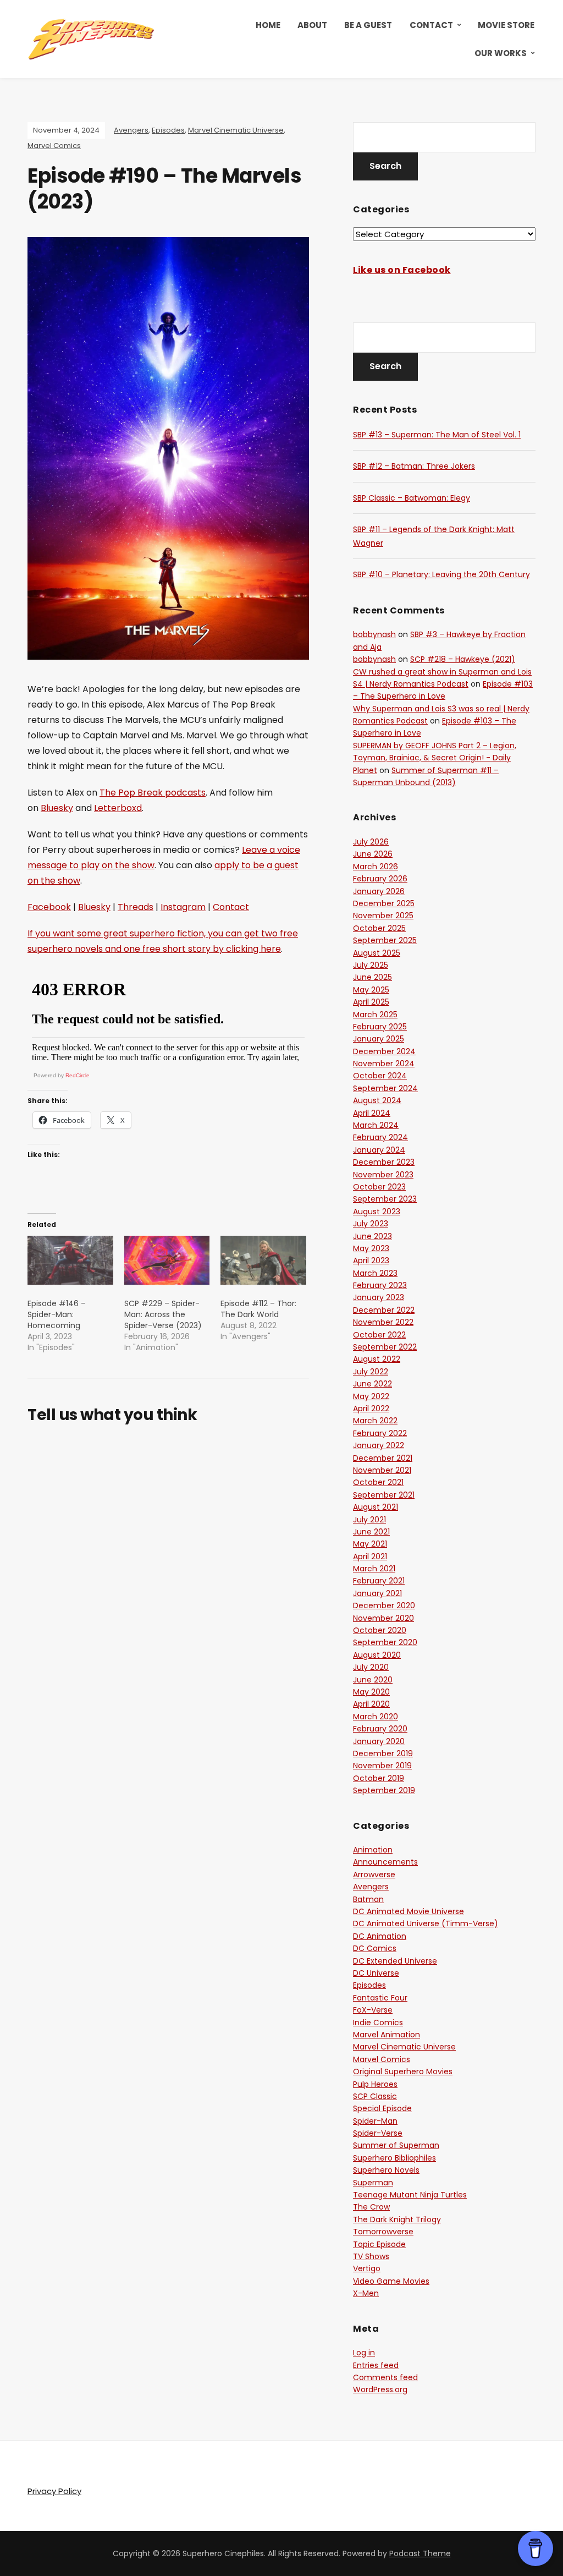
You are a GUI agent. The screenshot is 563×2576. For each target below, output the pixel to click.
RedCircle (78, 1075)
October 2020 (380, 1630)
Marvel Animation (387, 2035)
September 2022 (385, 1347)
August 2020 (377, 1655)
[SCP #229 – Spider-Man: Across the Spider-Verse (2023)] (167, 1260)
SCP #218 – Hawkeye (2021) (463, 659)
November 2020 (383, 1618)
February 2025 (380, 1027)
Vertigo (367, 2268)
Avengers (131, 130)
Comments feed (385, 2377)
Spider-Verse (378, 2133)
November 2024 (384, 1064)
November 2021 (382, 1470)
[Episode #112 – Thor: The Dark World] (263, 1260)
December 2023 (384, 1162)
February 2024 (380, 1137)
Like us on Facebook (402, 270)
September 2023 (385, 1199)
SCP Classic (375, 2096)
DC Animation (380, 1936)
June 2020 (373, 1680)
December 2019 (383, 1753)
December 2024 (384, 1051)
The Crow (371, 2207)
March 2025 (375, 1015)
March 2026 (376, 867)
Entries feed (376, 2365)
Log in (364, 2353)
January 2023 (379, 1297)
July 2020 (371, 1667)
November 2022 (383, 1322)
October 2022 (379, 1335)
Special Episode (382, 2108)
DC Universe (376, 1973)
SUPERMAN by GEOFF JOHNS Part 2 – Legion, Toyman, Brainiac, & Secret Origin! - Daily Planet (435, 758)
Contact (431, 25)
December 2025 (384, 903)
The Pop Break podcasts (153, 793)
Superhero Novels (386, 2170)
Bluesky (57, 808)
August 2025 (377, 953)
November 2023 (383, 1175)
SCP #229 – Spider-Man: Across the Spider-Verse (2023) (163, 1314)
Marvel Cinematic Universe (236, 130)
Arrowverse (374, 1875)
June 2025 (372, 977)
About (312, 25)
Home (268, 25)
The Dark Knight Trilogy (397, 2219)
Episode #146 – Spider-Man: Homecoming (57, 1314)
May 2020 (371, 1692)
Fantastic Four (380, 1998)
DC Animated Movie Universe (409, 1911)
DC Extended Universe (395, 1961)
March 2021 (374, 1569)
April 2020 (371, 1704)
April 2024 (372, 1113)
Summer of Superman (396, 2145)
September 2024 (385, 1088)
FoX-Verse (373, 2010)
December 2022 (384, 1310)
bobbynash (374, 634)
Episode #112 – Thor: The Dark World (258, 1309)
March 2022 (375, 1421)
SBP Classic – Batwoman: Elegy (412, 498)
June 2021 (371, 1532)
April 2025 (371, 1002)
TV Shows (371, 2256)
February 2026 (380, 879)
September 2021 (384, 1495)
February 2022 (380, 1433)
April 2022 (371, 1408)
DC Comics (375, 1948)
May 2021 (370, 1544)
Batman (368, 1899)
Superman (373, 2183)
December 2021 (383, 1458)
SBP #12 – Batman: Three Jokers (414, 466)
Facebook (49, 907)
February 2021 (379, 1581)
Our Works (501, 53)
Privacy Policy (54, 2491)
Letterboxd (118, 808)
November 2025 (383, 916)
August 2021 (376, 1507)
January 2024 (379, 1150)
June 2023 (372, 1236)
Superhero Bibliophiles (394, 2158)
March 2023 (375, 1273)
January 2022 (379, 1445)
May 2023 (371, 1248)
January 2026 (379, 891)
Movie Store (506, 25)
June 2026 (373, 854)
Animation (373, 1850)
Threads (136, 907)
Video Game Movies (391, 2281)
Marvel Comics (54, 146)
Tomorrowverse (383, 2232)
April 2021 (370, 1556)
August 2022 (377, 1359)
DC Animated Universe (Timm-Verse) (426, 1923)
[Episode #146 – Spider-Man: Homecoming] (70, 1260)
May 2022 (371, 1396)
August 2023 (377, 1212)
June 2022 (372, 1384)
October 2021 (378, 1482)
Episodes (168, 130)
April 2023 (371, 1260)
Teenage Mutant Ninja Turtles (410, 2195)
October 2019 (379, 1778)
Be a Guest (368, 25)
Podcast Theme (420, 2553)
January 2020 (379, 1741)
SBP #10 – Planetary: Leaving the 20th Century (441, 574)
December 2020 (384, 1605)
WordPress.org (380, 2389)
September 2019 (384, 1790)
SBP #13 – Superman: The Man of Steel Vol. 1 (437, 435)
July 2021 (369, 1520)
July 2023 (371, 1224)
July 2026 (371, 842)
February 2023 (380, 1285)
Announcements (385, 1862)
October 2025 (379, 928)
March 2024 (376, 1125)
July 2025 (371, 965)
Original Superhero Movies (403, 2071)
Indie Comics (378, 2023)
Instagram (183, 907)
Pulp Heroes (375, 2084)
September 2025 (385, 940)
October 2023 (379, 1187)
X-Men (366, 2293)
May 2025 (371, 990)
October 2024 (380, 1076)
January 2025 (379, 1039)
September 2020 (385, 1642)
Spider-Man (375, 2121)
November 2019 (382, 1766)
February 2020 (380, 1729)
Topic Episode (379, 2244)
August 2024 (377, 1100)
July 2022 (371, 1372)
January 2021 (377, 1593)
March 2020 (376, 1717)
